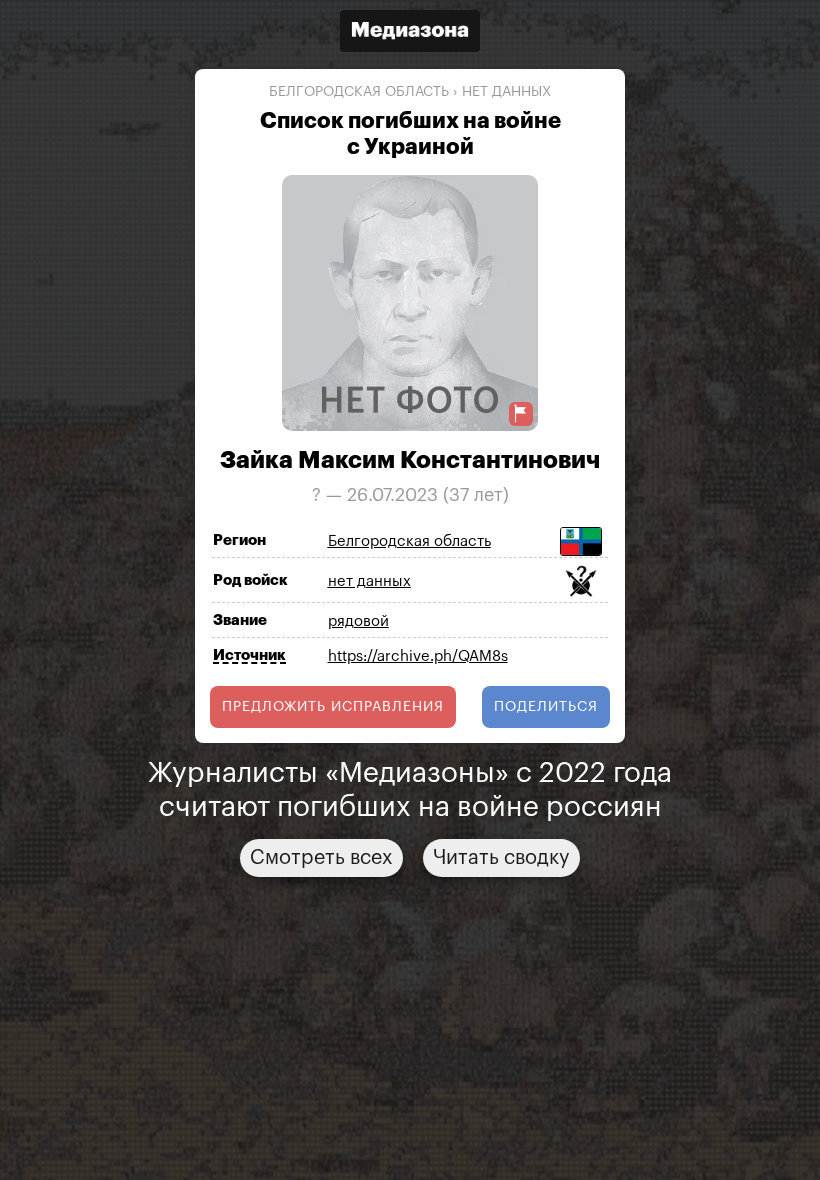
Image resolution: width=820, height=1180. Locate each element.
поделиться (546, 707)
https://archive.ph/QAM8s (418, 656)
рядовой (358, 621)
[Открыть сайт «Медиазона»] (410, 33)
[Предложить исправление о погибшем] (521, 413)
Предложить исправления (333, 707)
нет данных (506, 92)
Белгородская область (359, 92)
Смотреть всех (321, 858)
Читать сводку (501, 858)
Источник (249, 655)
